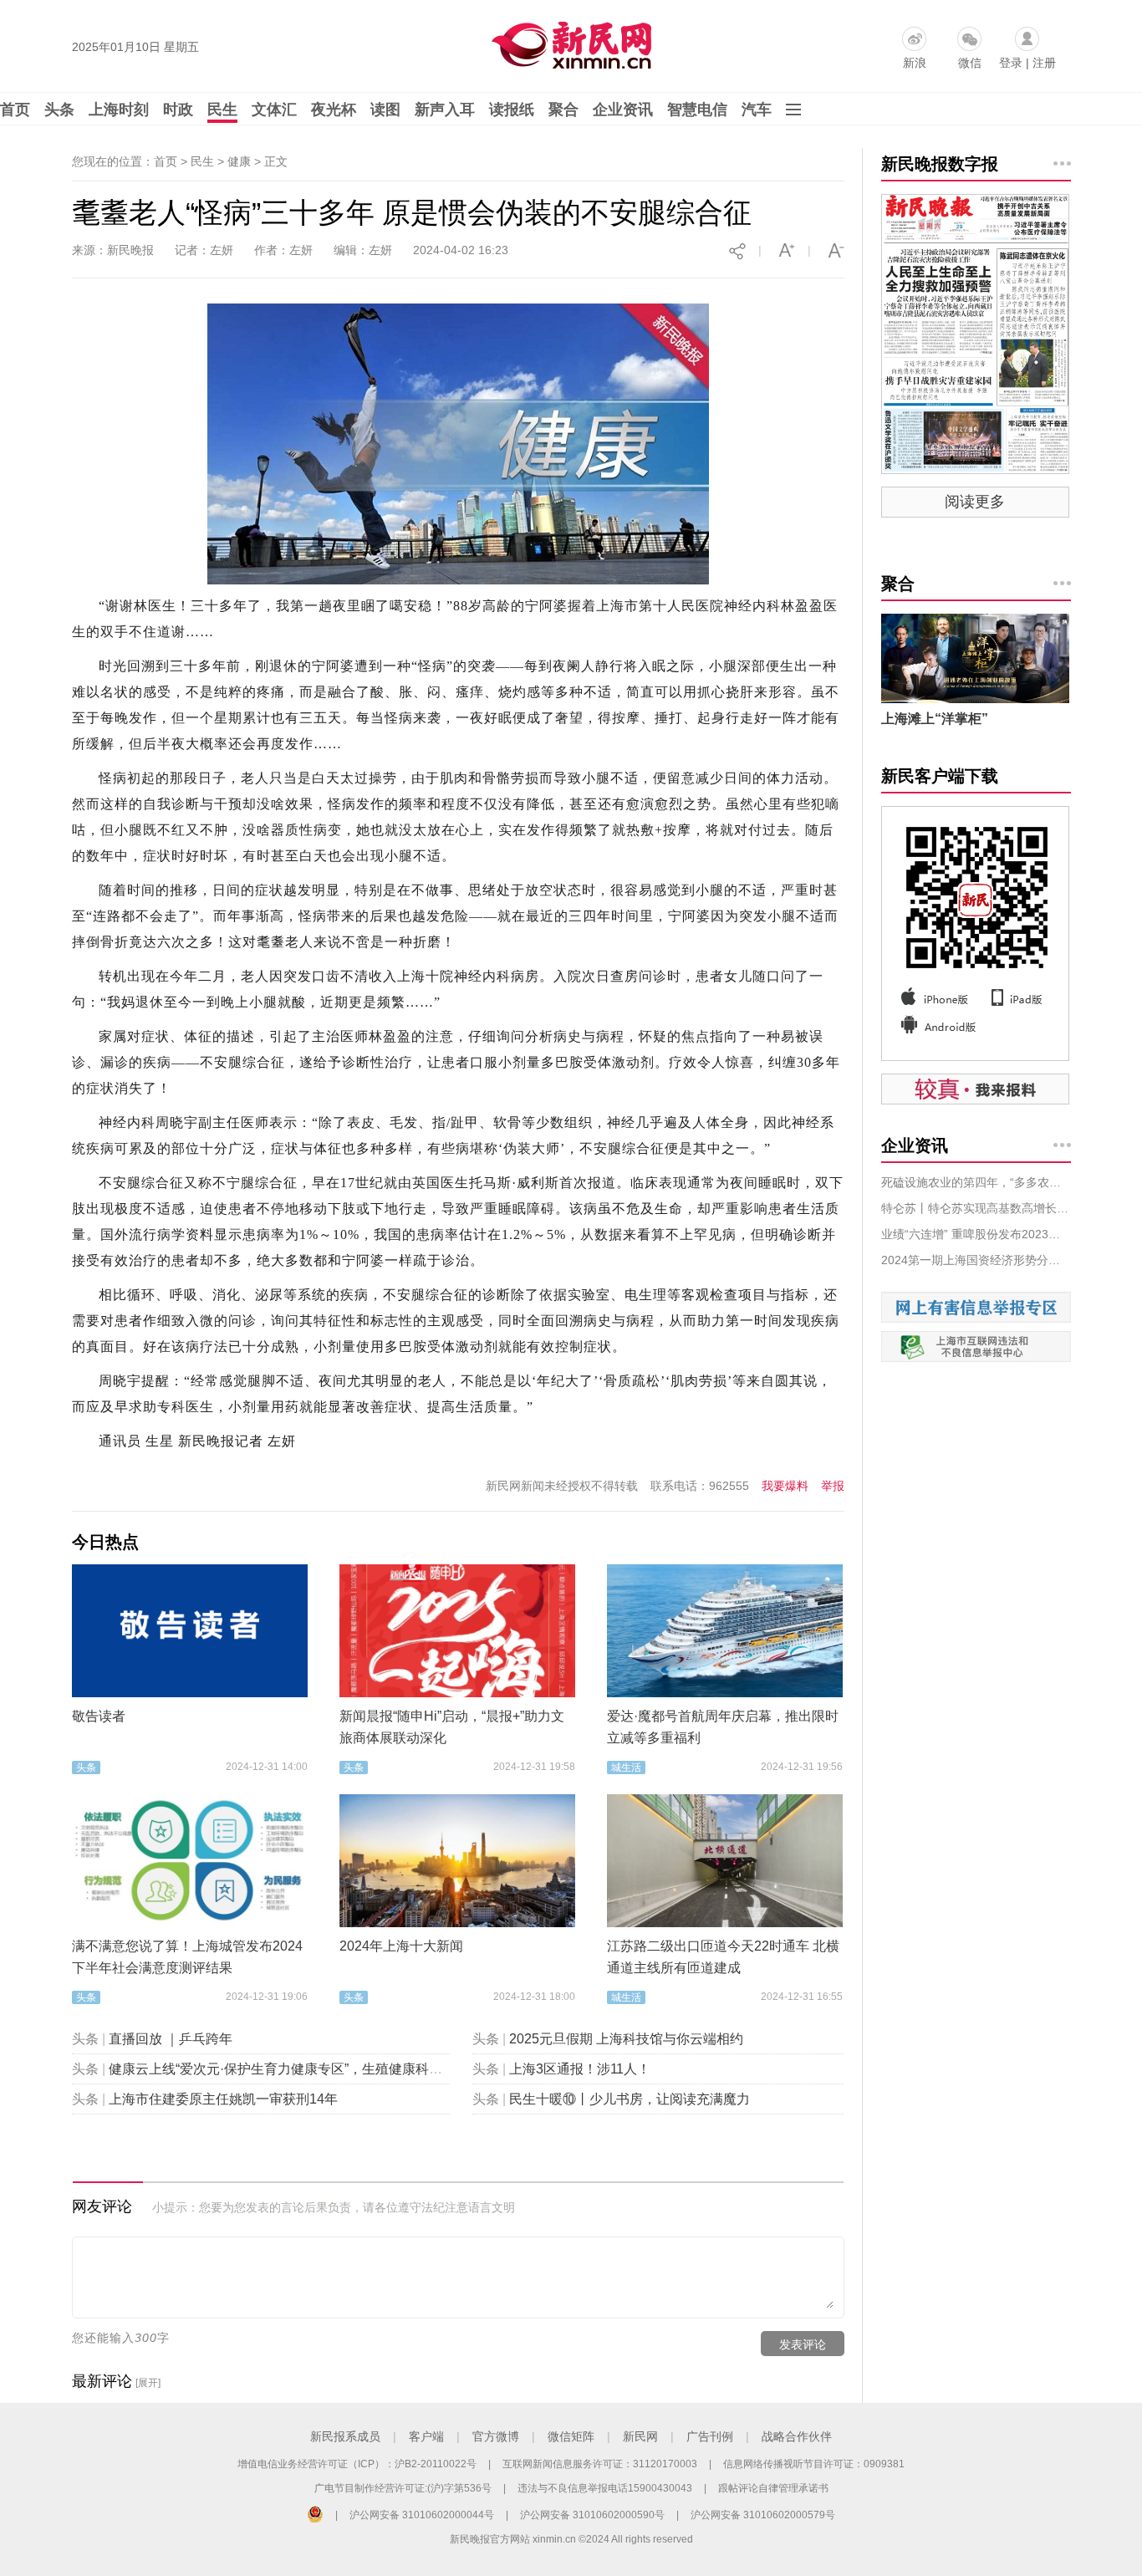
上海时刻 (119, 110)
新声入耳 (445, 110)
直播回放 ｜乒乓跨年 (171, 2039)
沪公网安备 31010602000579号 (763, 2515)
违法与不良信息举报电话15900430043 (605, 2488)
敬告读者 (99, 1716)
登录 (1011, 63)
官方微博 (496, 2436)
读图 (385, 110)
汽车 (757, 110)
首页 (15, 110)
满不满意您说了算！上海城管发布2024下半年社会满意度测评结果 (187, 1957)
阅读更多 (975, 502)
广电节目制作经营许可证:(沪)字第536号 (403, 2488)
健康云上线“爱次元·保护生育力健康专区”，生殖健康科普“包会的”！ (306, 2069)
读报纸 (512, 110)
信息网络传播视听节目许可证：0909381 (814, 2464)
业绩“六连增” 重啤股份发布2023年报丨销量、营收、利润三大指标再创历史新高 (976, 1234)
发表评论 (803, 2344)
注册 (1044, 63)
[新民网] (568, 42)
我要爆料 (785, 1486)
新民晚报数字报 (940, 164)
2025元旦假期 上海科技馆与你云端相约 (626, 2039)
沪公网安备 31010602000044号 (422, 2515)
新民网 (640, 2436)
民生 (222, 110)
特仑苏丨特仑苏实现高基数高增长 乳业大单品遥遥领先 (976, 1208)
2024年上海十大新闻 (401, 1946)
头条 (59, 110)
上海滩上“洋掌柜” (935, 719)
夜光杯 (334, 110)
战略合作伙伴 (797, 2436)
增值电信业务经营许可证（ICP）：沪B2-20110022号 (357, 2464)
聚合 (563, 110)
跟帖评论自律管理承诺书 (773, 2488)
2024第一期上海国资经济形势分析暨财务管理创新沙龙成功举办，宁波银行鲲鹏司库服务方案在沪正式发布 (976, 1260)
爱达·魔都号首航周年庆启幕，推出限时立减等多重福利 (723, 1727)
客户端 (426, 2436)
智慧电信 (697, 110)
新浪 (915, 63)
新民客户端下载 (940, 776)
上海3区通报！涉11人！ (580, 2069)
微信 (970, 63)
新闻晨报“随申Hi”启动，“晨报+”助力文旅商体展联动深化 (452, 1727)
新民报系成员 (345, 2436)
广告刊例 (710, 2436)
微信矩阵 (571, 2436)
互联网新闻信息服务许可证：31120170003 (600, 2464)
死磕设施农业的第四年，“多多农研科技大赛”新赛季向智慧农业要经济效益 (976, 1182)
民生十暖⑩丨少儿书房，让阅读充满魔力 (630, 2099)
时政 (178, 110)
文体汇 (274, 110)
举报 (833, 1486)
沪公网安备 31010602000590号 (592, 2515)
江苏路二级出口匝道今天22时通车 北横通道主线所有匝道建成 (723, 1957)
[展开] (148, 2383)
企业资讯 (623, 110)
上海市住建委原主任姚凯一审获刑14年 (223, 2099)
